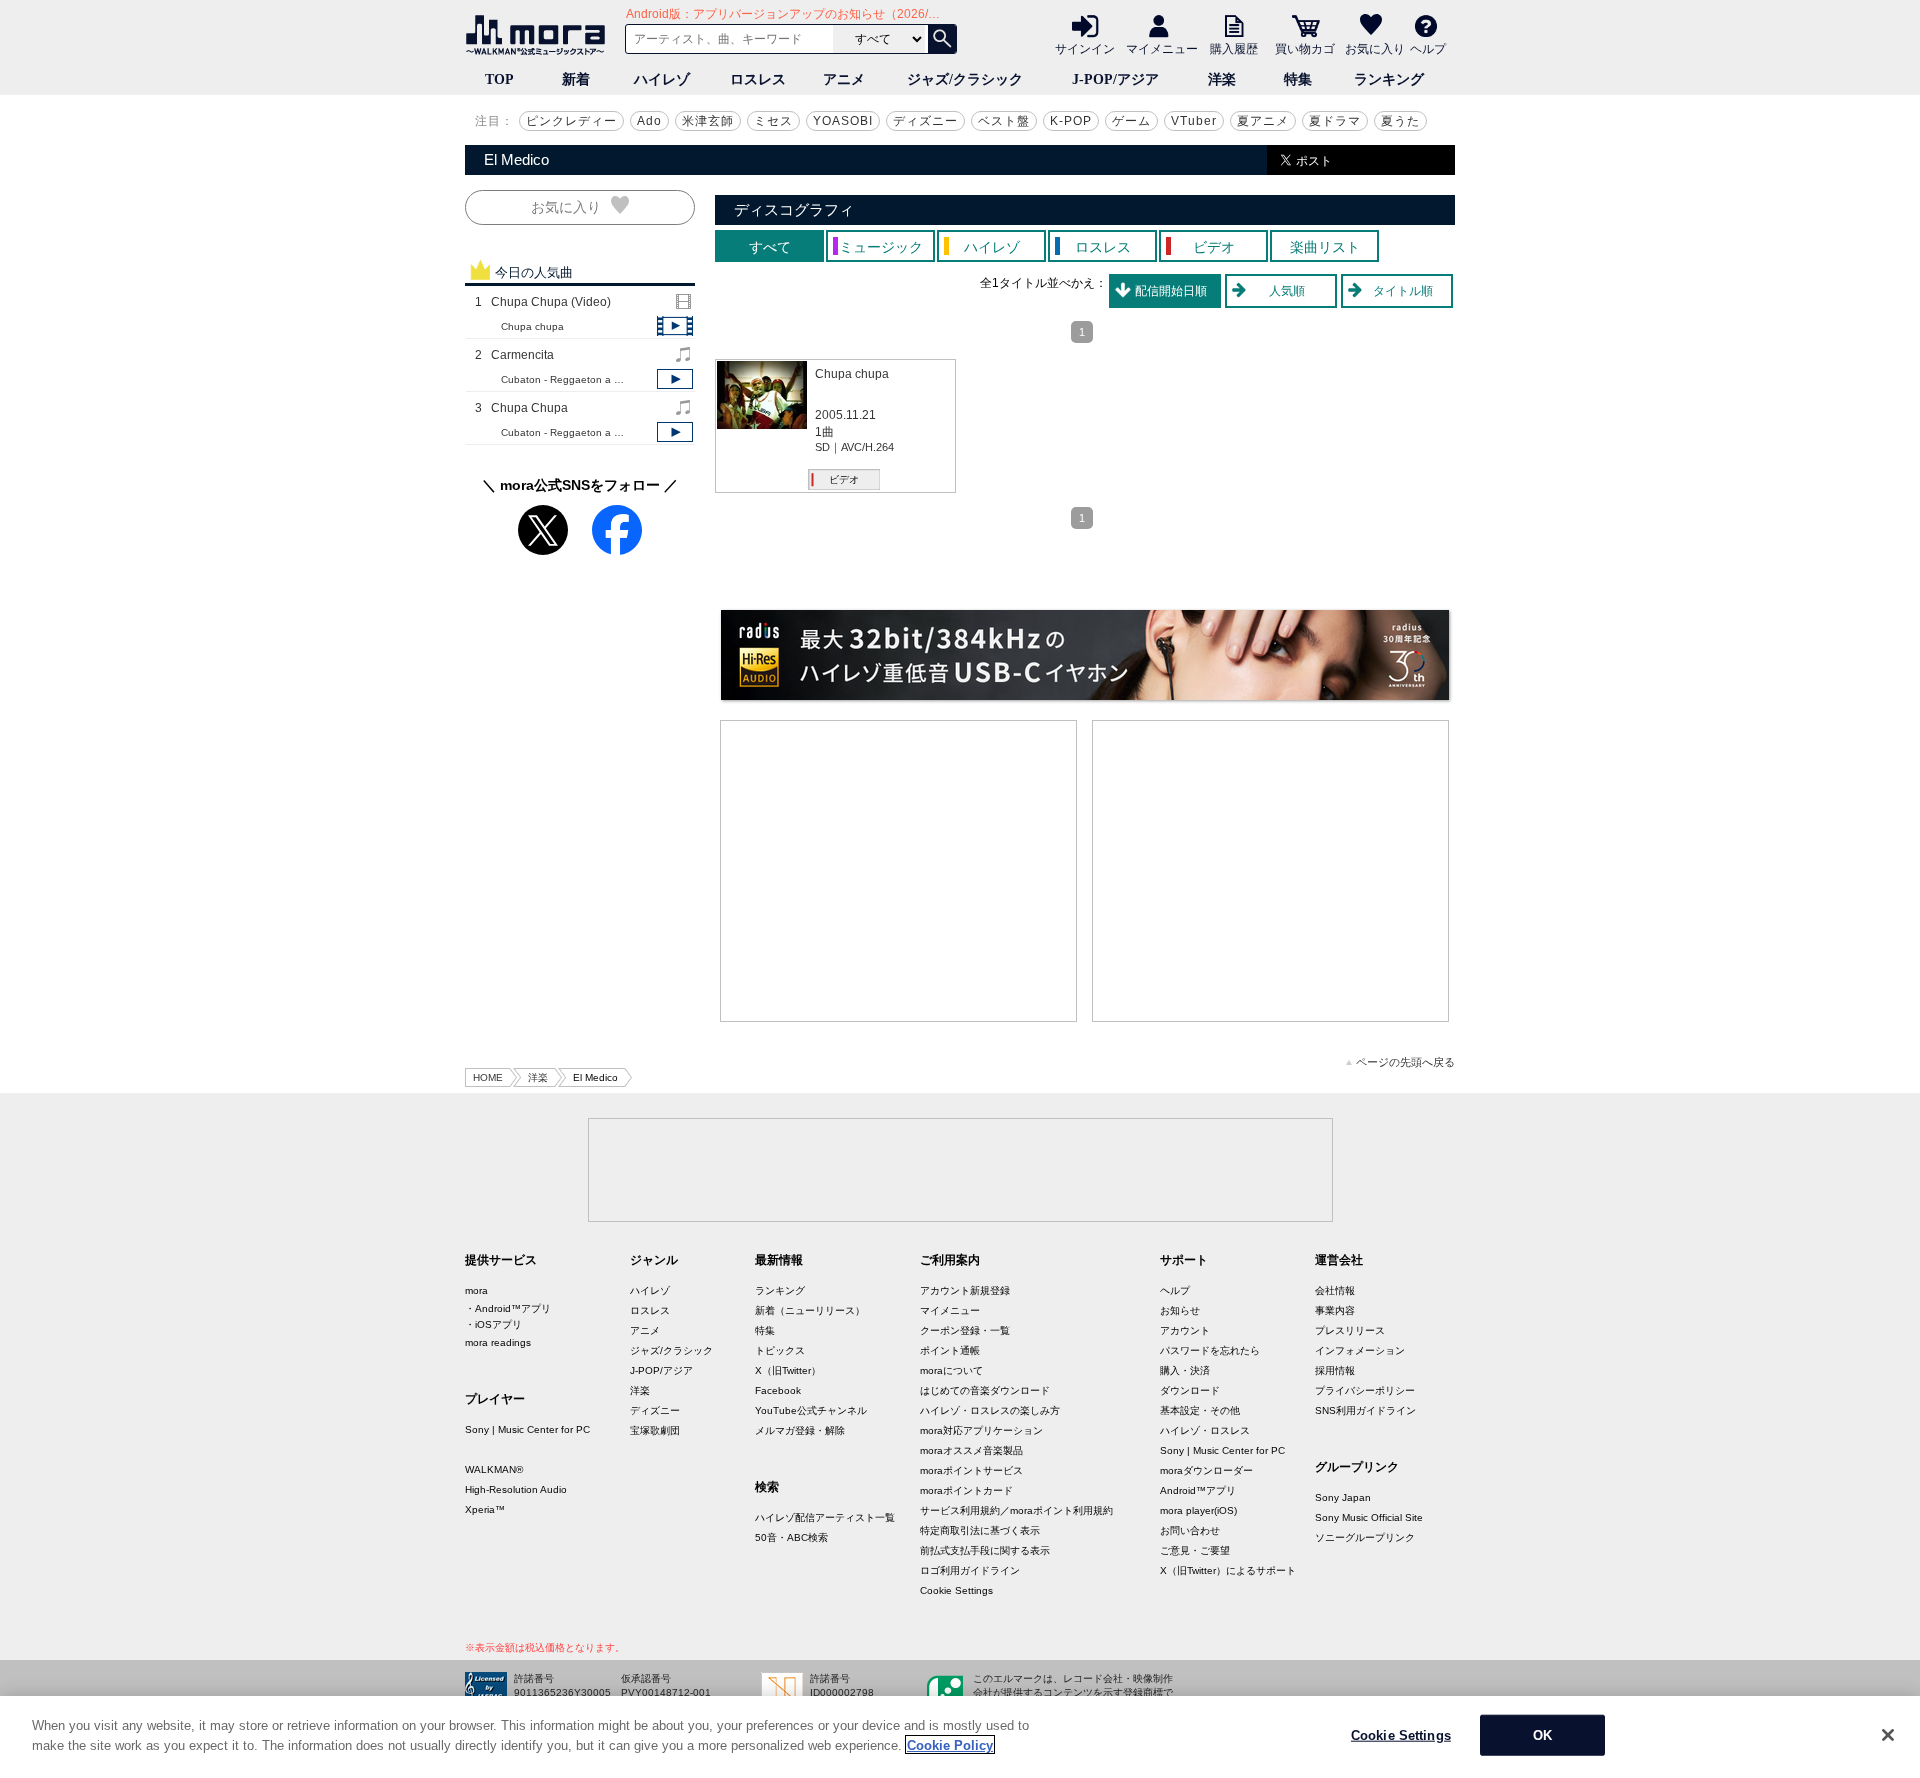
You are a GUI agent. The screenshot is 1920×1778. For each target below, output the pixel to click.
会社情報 (1335, 1290)
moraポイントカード (966, 1490)
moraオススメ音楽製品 (971, 1450)
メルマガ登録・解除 (800, 1430)
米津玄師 (708, 121)
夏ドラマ (1335, 121)
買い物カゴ (1305, 48)
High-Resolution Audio (516, 1489)
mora (476, 1290)
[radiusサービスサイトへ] (1085, 655)
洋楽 (1222, 79)
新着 (576, 79)
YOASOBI (843, 121)
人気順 (1287, 291)
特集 (1298, 79)
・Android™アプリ (508, 1308)
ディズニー (925, 121)
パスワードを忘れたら (1210, 1350)
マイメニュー (1162, 48)
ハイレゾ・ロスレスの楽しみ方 (990, 1410)
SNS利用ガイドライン (1365, 1410)
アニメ (844, 79)
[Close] (1888, 1735)
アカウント (1185, 1330)
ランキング (1389, 79)
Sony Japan (1343, 1497)
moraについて (951, 1370)
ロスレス (758, 79)
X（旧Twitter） (788, 1370)
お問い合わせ (1190, 1530)
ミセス (773, 121)
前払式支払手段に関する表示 (985, 1550)
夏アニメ (1263, 121)
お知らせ (1180, 1310)
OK (1542, 1735)
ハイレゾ (662, 79)
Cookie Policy (950, 1744)
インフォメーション (1360, 1350)
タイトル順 (1403, 291)
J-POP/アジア (1115, 79)
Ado (649, 121)
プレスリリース (1350, 1330)
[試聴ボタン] (675, 326)
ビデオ (844, 479)
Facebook (778, 1390)
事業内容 (1335, 1310)
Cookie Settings (956, 1590)
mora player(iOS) (1198, 1510)
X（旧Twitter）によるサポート (1228, 1570)
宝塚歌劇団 (655, 1430)
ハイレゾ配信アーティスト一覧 (825, 1517)
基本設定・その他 (1200, 1410)
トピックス (780, 1350)
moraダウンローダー (1206, 1470)
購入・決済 (1185, 1370)
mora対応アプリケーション (981, 1430)
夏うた (1400, 121)
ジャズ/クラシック (965, 79)
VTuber (1194, 121)
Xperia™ (485, 1509)
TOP (499, 79)
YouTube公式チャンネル (811, 1410)
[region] (960, 1737)
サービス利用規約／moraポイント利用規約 (1016, 1510)
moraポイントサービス (971, 1470)
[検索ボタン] (942, 39)
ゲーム (1131, 121)
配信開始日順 (1171, 291)
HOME (488, 1077)
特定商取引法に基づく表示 (980, 1530)
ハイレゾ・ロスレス (1205, 1430)
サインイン (1085, 48)
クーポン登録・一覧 (965, 1330)
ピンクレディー (571, 121)
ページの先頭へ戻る (1405, 1062)
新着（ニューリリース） (810, 1310)
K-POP (1071, 121)
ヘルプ (1428, 48)
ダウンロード (1190, 1390)
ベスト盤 (1004, 121)
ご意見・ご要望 (1195, 1550)
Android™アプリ (1198, 1490)
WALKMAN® (494, 1469)
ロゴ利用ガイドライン (970, 1570)
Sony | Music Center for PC (527, 1429)
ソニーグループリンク (1365, 1537)
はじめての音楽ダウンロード (985, 1390)
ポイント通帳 (950, 1350)
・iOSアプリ (493, 1324)
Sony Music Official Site (1369, 1517)
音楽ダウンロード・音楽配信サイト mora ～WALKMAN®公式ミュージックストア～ (540, 35)
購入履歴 (1234, 48)
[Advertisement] (899, 871)
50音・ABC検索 (791, 1537)
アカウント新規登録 (965, 1290)
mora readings (498, 1342)
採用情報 (1335, 1370)
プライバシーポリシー (1365, 1390)
